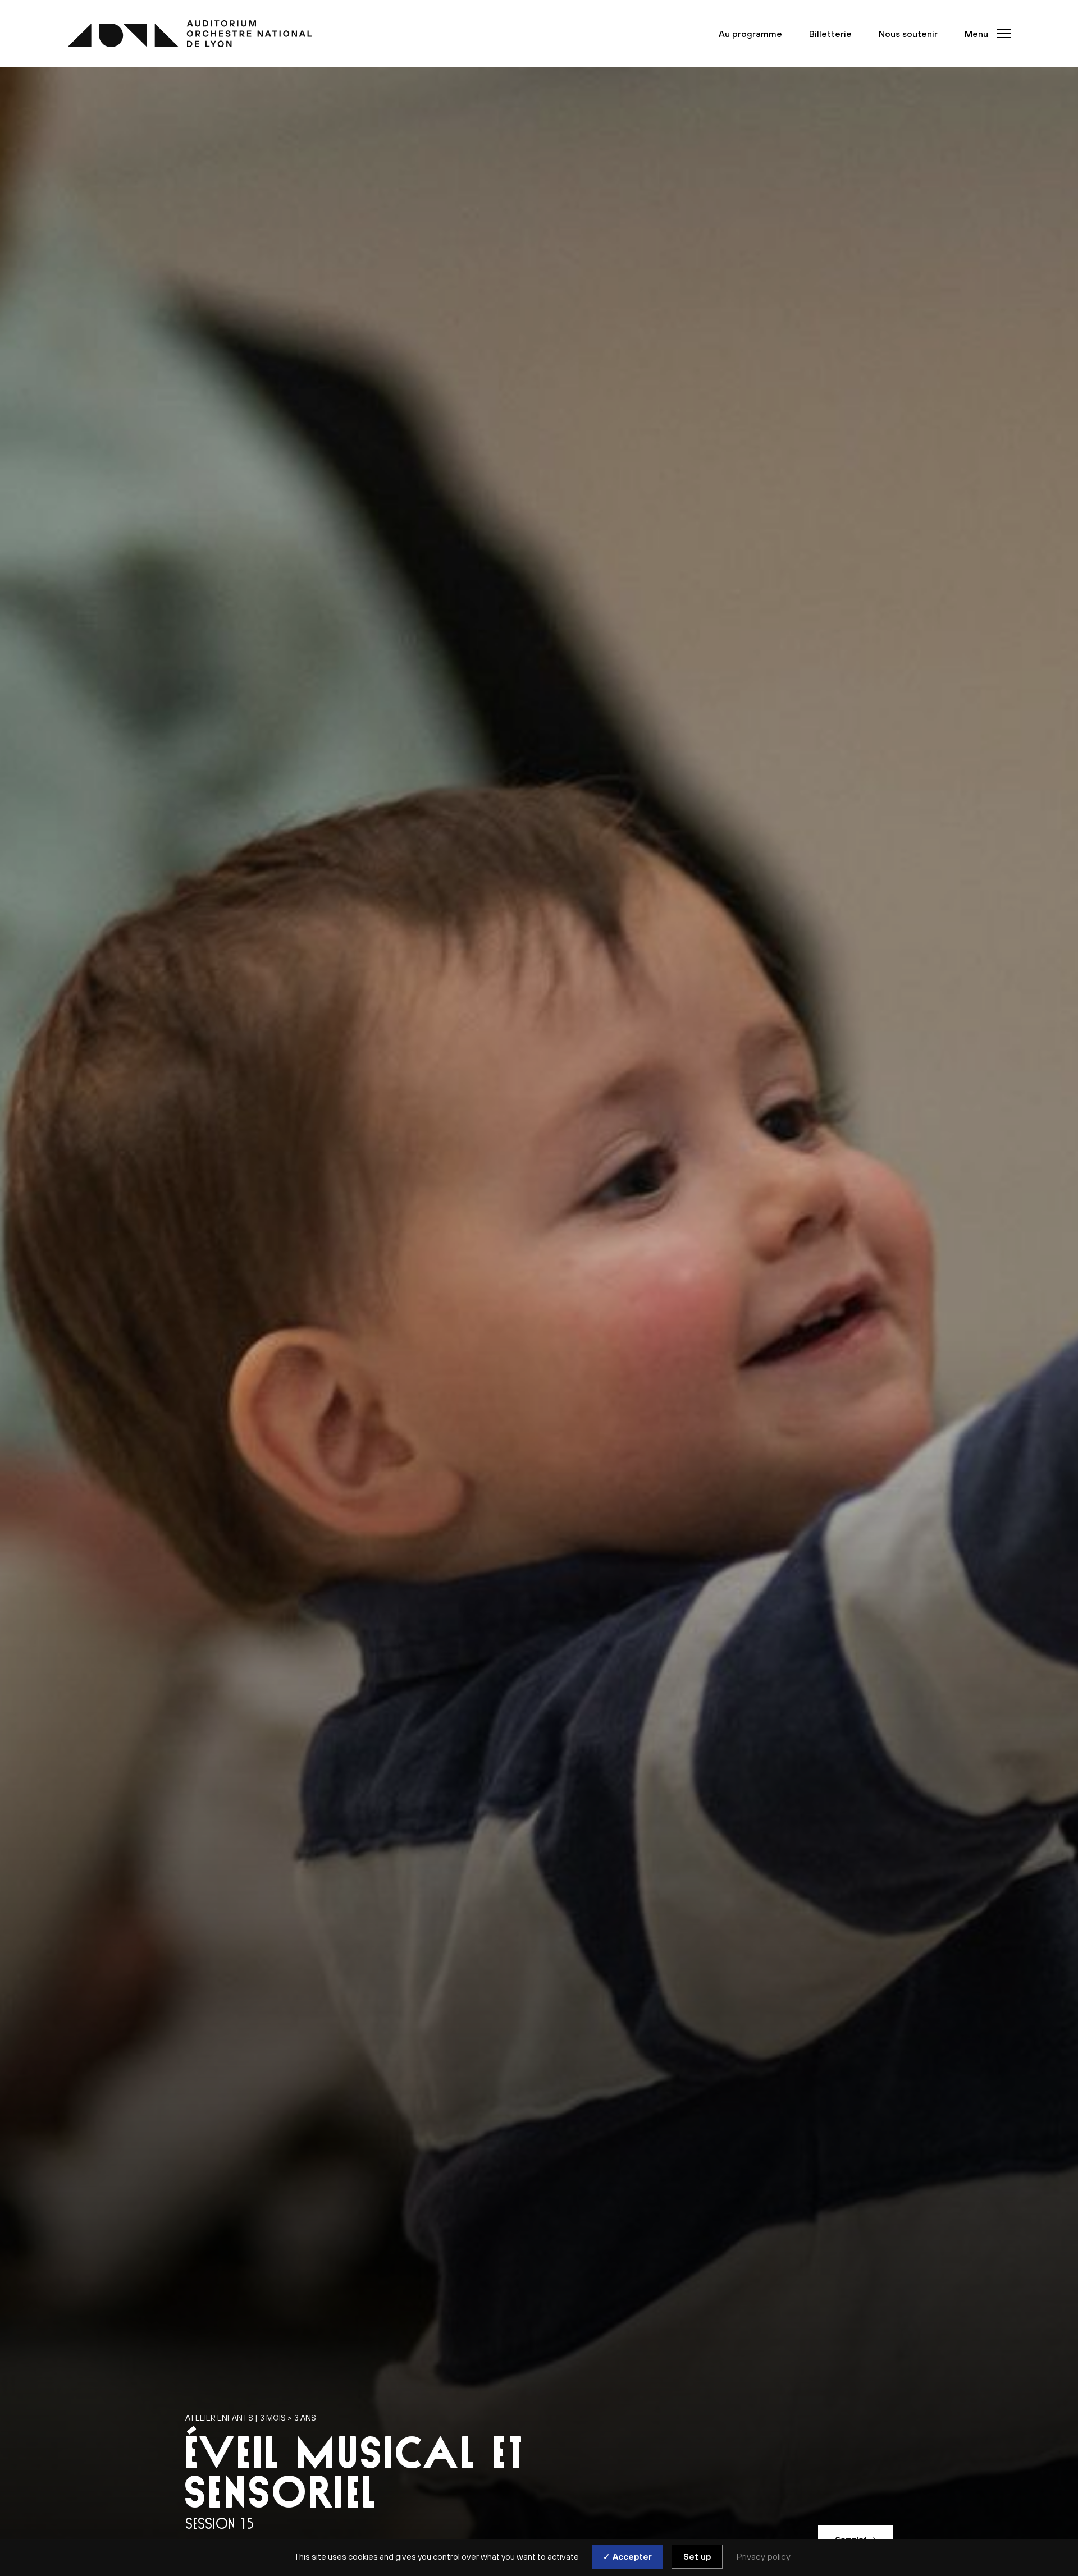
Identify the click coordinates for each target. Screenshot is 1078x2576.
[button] (984, 34)
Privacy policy (764, 2556)
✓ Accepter (627, 2557)
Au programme (750, 34)
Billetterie (830, 34)
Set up (697, 2557)
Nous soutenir (908, 34)
